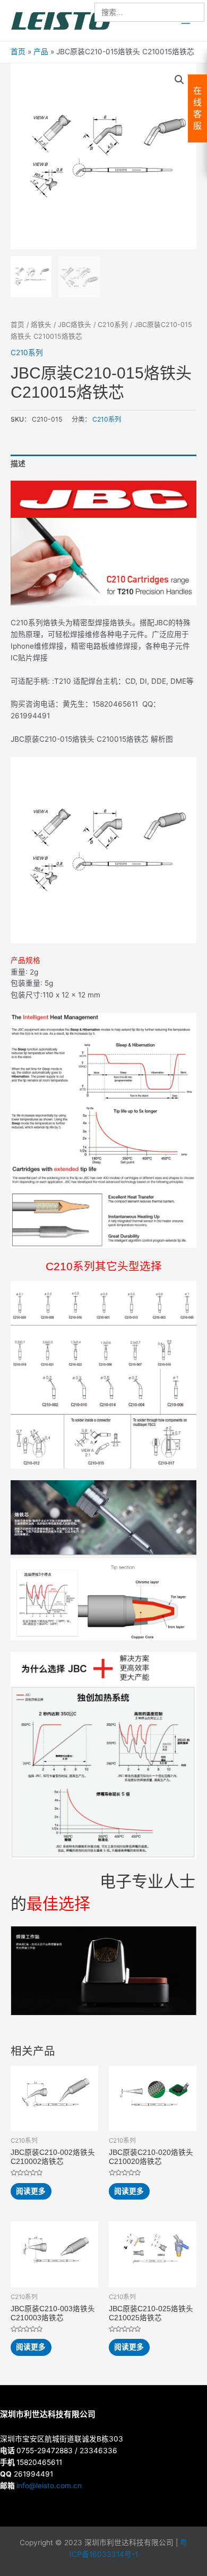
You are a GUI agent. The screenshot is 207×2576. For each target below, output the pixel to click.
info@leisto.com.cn (49, 2486)
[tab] (103, 464)
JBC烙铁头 (75, 325)
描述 (18, 464)
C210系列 (113, 325)
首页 (18, 325)
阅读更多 (31, 2191)
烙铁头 (41, 325)
